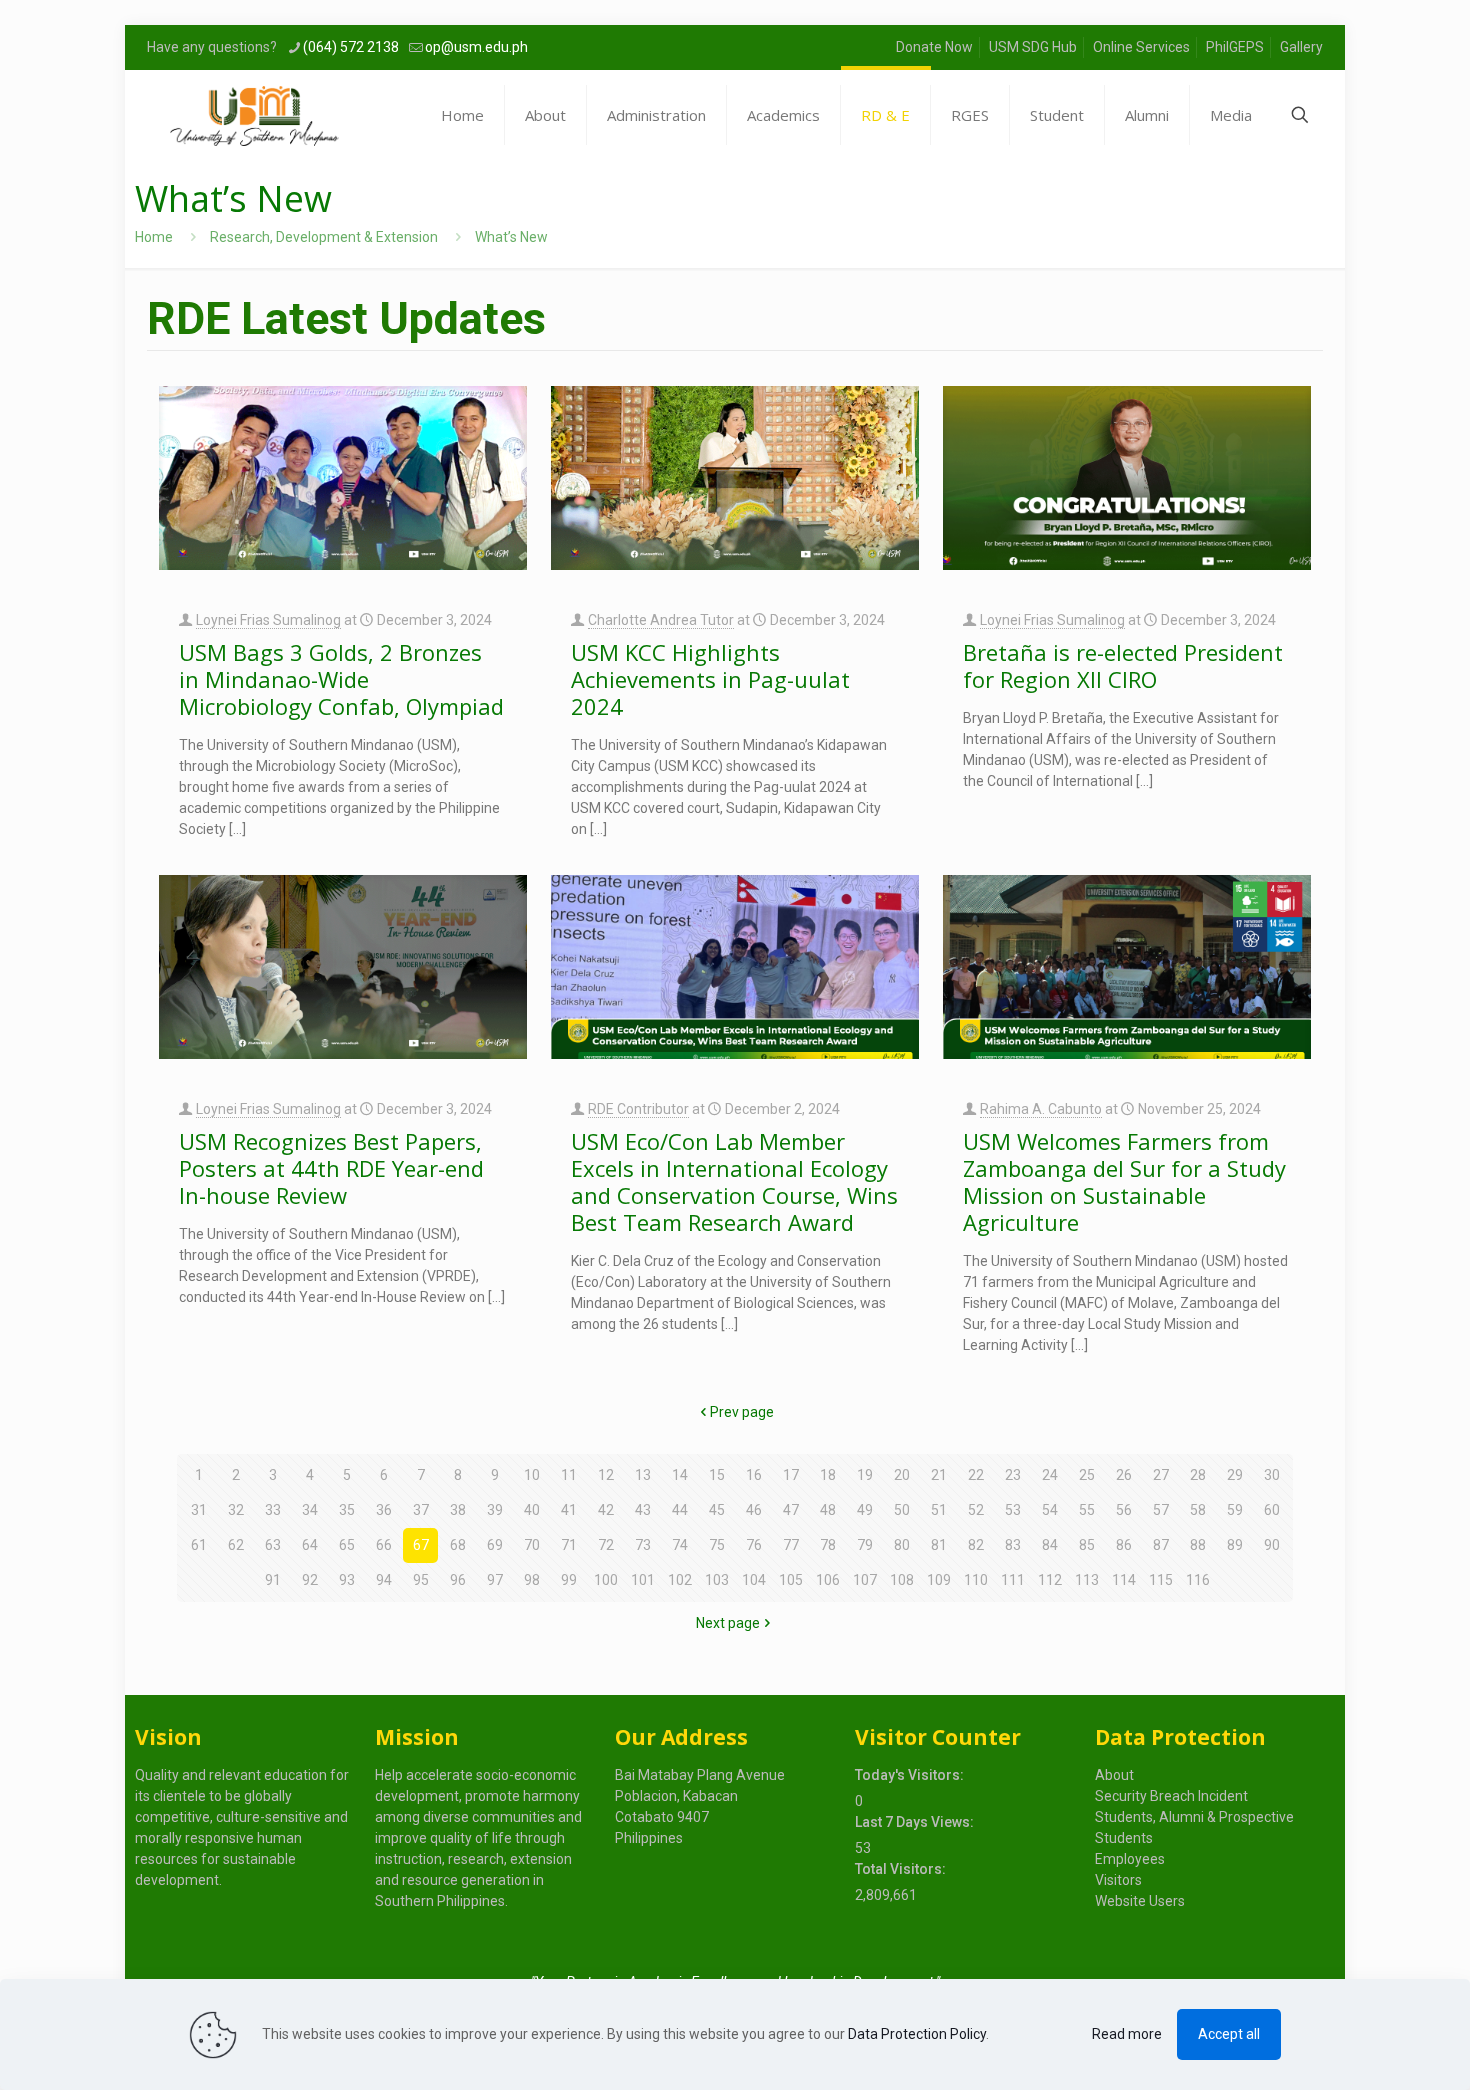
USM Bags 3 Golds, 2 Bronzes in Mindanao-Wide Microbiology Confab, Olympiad (341, 679)
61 (199, 1545)
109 (939, 1580)
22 (976, 1475)
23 (1013, 1475)
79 (865, 1545)
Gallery (1301, 47)
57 (1161, 1510)
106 (828, 1580)
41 (569, 1510)
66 (384, 1545)
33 (273, 1510)
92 (310, 1580)
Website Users (1140, 1901)
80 (902, 1545)
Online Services (1141, 47)
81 (939, 1545)
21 (939, 1475)
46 (754, 1510)
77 (791, 1545)
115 (1161, 1580)
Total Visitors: (902, 1869)
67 (421, 1545)
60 (1272, 1510)
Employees (1130, 1859)
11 (569, 1475)
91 (273, 1580)
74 (680, 1545)
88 (1198, 1545)
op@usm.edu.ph (476, 47)
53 (1013, 1510)
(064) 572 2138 (351, 47)
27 (1161, 1475)
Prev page (742, 1412)
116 (1198, 1580)
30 (1272, 1475)
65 (347, 1545)
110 (976, 1580)
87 (1161, 1545)
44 (680, 1510)
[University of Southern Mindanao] (254, 115)
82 (976, 1545)
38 (458, 1510)
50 (902, 1510)
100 (606, 1580)
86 (1124, 1545)
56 (1124, 1510)
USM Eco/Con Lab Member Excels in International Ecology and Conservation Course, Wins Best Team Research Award (734, 1181)
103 (717, 1580)
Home (154, 237)
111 (1013, 1580)
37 (421, 1510)
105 (791, 1580)
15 (717, 1475)
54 (1050, 1510)
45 (717, 1510)
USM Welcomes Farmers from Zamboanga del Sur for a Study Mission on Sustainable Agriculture (1124, 1181)
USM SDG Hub (1033, 47)
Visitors (1118, 1880)
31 (199, 1510)
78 (828, 1545)
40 (532, 1510)
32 (236, 1510)
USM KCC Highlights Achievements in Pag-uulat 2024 (710, 679)
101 (643, 1580)
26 (1124, 1475)
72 (606, 1545)
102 (680, 1580)
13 (643, 1475)
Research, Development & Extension (324, 237)
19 (865, 1475)
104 (754, 1580)
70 (532, 1545)
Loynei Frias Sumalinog (268, 620)
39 (495, 1510)
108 (902, 1580)
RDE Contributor (638, 1109)
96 (458, 1580)
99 (569, 1580)
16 (754, 1475)
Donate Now (934, 47)
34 (310, 1510)
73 (643, 1545)
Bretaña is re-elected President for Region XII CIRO (1123, 665)
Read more (1127, 2034)
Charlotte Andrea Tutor (661, 620)
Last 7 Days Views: (916, 1822)
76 (754, 1545)
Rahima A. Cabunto (1041, 1109)
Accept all (1229, 2034)
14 (680, 1475)
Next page (728, 1623)
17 (791, 1475)
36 (384, 1510)
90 (1272, 1545)
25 (1087, 1475)
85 (1087, 1545)
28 (1198, 1475)
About (1114, 1775)
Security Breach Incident (1171, 1796)
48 (828, 1510)
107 (865, 1580)
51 (939, 1510)
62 (236, 1545)
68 (458, 1545)
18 (828, 1475)
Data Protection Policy (917, 2034)
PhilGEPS (1235, 47)
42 (606, 1510)
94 (384, 1580)
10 (532, 1475)
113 (1087, 1580)
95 (421, 1580)
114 (1124, 1580)
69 (495, 1545)
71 (569, 1545)
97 (495, 1580)
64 (310, 1545)
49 (865, 1510)
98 (532, 1580)
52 (976, 1510)
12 (606, 1475)
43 (643, 1510)
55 (1087, 1510)
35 (347, 1510)
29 (1235, 1475)
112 (1050, 1580)
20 (902, 1475)
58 (1198, 1510)
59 (1235, 1510)
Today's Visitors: (911, 1775)
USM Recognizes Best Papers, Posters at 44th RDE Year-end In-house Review (331, 1168)
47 (791, 1510)
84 (1050, 1545)
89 (1235, 1545)
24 (1050, 1475)
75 (717, 1545)
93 (347, 1580)
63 (273, 1545)
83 (1013, 1545)
